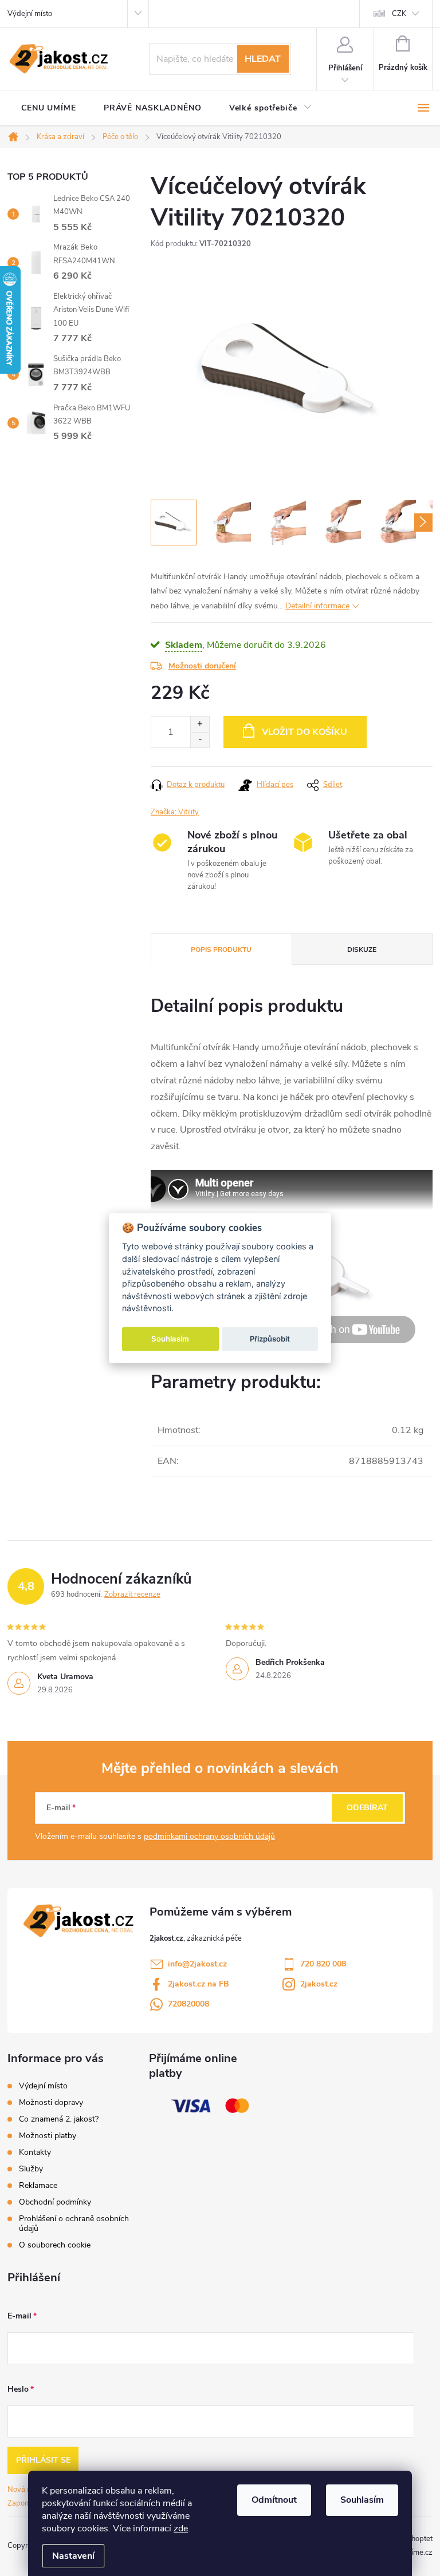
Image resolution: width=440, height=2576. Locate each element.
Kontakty (35, 2152)
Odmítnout (274, 2500)
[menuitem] (49, 108)
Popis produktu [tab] (221, 949)
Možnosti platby (48, 2136)
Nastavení (73, 2556)
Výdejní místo (30, 14)
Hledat (263, 59)
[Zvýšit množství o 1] (200, 724)
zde (181, 2528)
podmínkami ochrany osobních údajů (209, 1836)
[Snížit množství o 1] (200, 740)
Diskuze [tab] (362, 949)
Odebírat (367, 1808)
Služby (31, 2169)
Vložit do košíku (305, 732)
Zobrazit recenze (132, 1594)
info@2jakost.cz (197, 1964)
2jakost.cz (319, 1984)
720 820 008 (323, 1964)
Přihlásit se (43, 2460)
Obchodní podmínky (55, 2202)
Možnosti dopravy (51, 2102)
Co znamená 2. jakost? (59, 2119)
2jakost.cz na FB (199, 1984)
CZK (399, 14)
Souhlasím (362, 2500)
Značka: (175, 812)
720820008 (188, 2004)
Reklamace (38, 2185)
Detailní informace (317, 606)
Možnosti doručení (202, 666)
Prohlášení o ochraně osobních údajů (74, 2223)
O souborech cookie (55, 2245)
